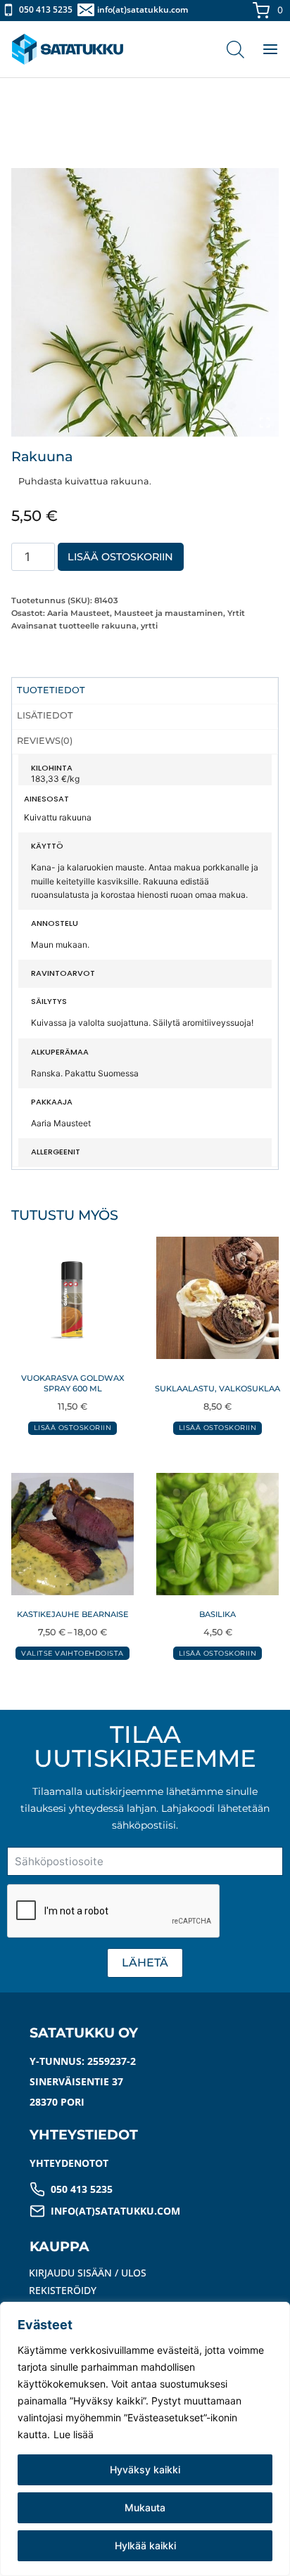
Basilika (217, 1614)
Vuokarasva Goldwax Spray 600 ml (73, 1383)
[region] (145, 2439)
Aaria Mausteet (78, 613)
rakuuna (119, 626)
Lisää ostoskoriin (120, 557)
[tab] (145, 422)
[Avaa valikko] (263, 49)
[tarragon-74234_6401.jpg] (145, 302)
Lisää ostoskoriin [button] (72, 1428)
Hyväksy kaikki (145, 2469)
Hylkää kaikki (145, 2545)
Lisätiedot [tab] (45, 715)
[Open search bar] (235, 49)
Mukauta (145, 2507)
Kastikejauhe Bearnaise (73, 1614)
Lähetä (145, 1963)
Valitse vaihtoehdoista (72, 1653)
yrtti (149, 626)
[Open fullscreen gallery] (265, 423)
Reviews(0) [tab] (45, 741)
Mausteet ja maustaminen (169, 613)
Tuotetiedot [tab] (51, 690)
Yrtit (236, 613)
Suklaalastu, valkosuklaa (217, 1389)
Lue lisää (74, 2434)
